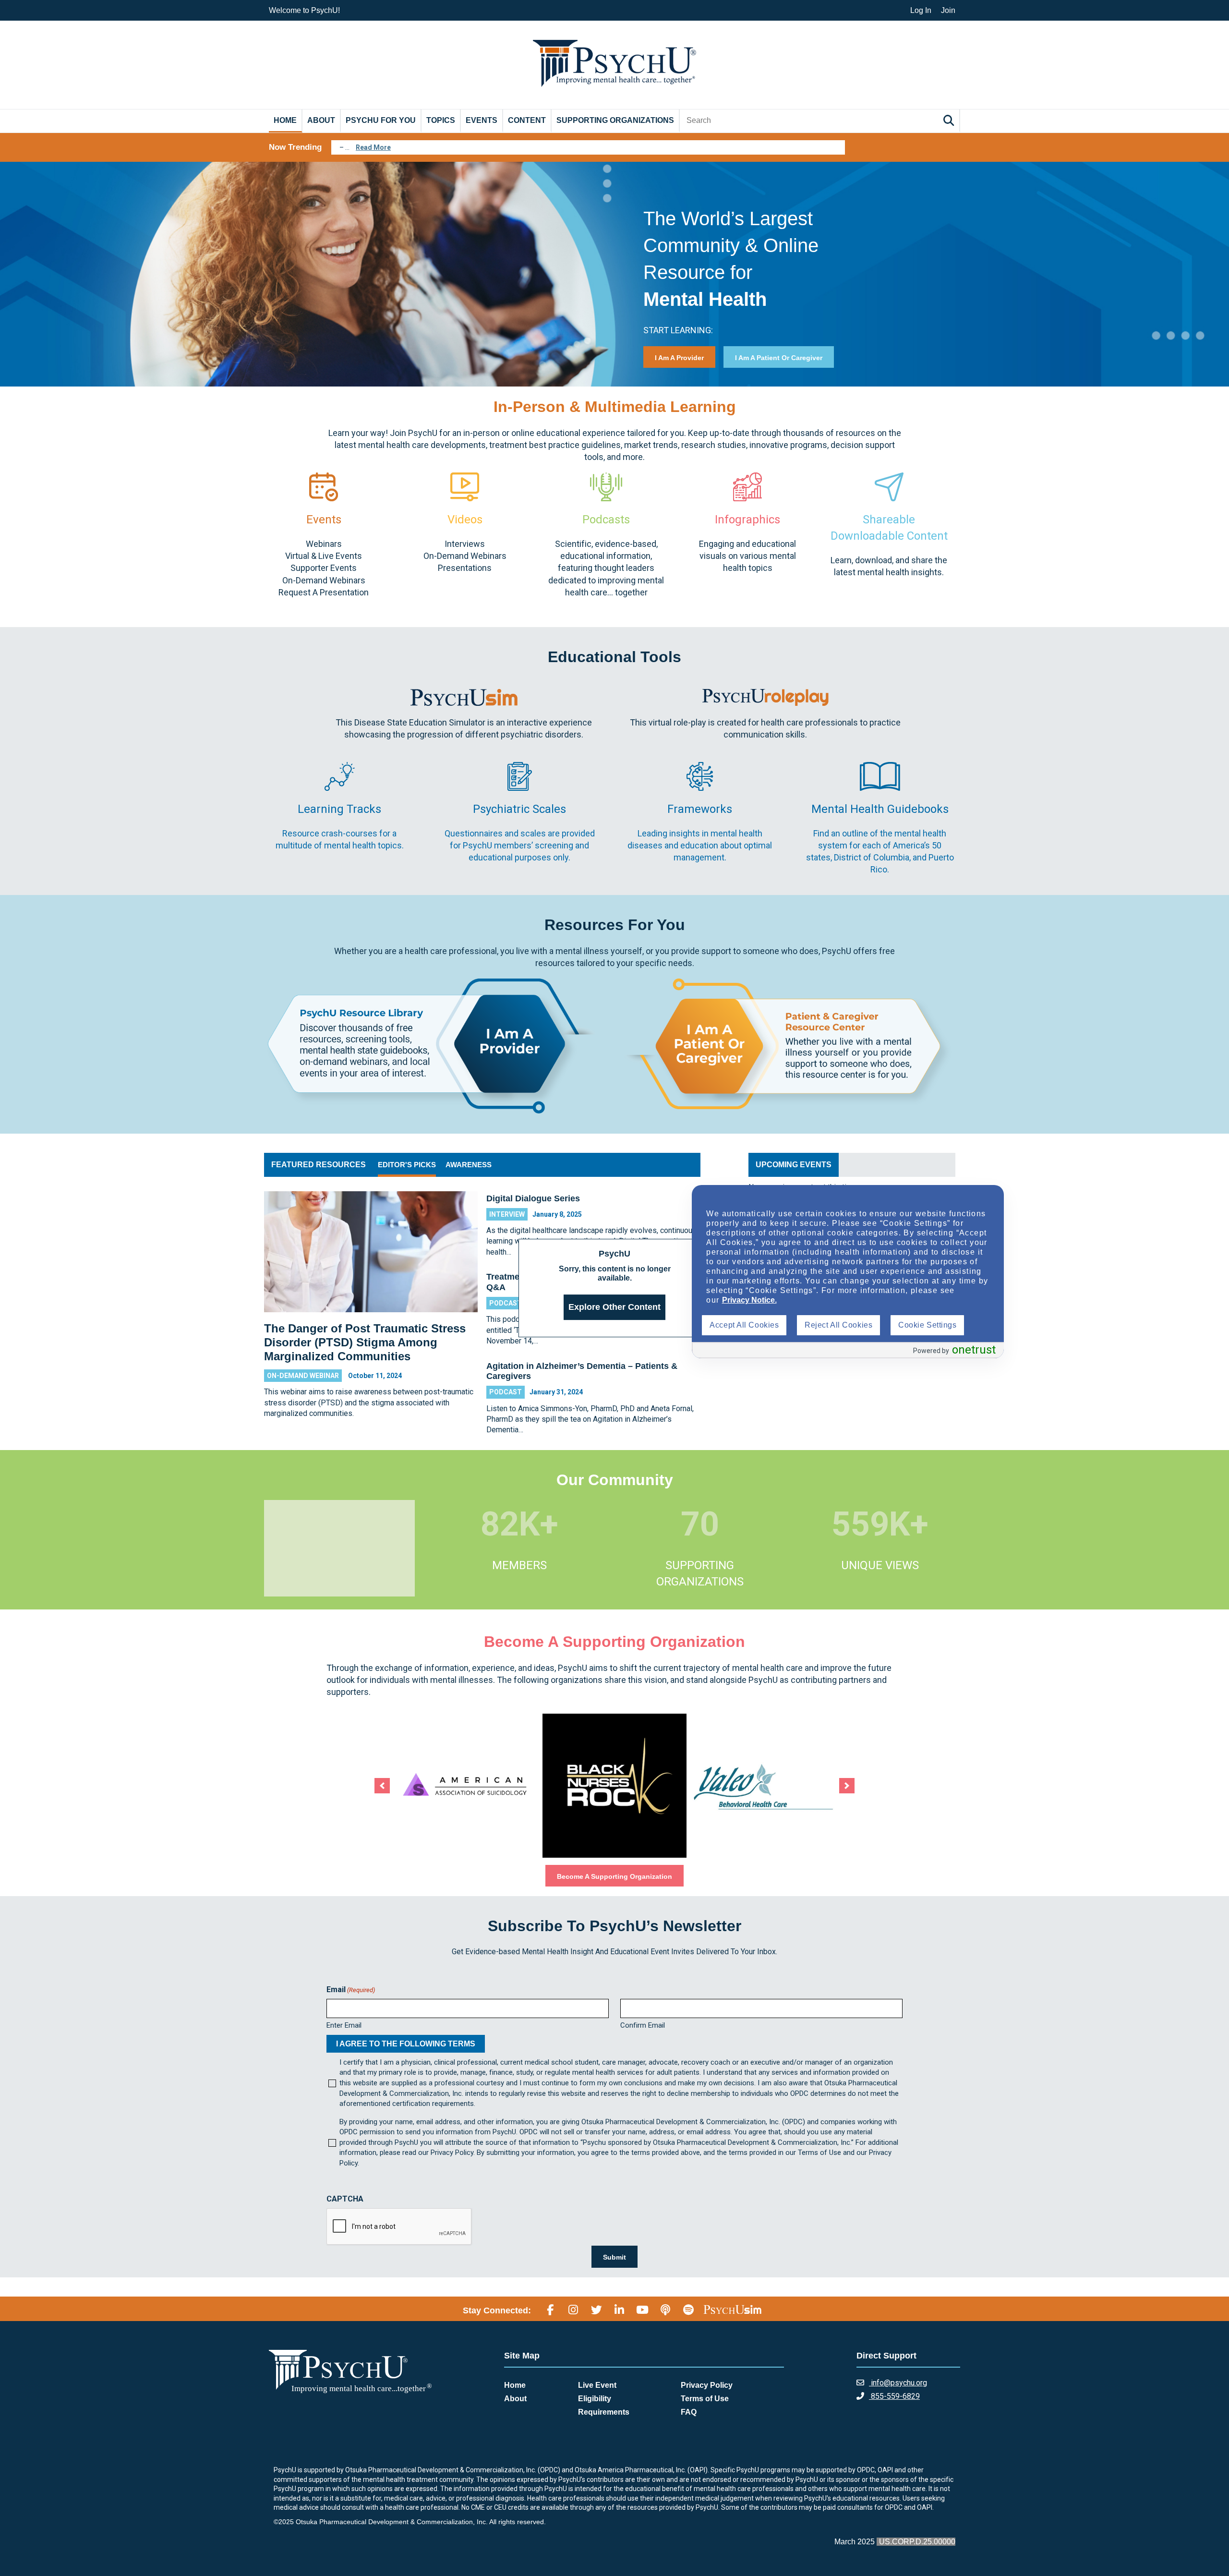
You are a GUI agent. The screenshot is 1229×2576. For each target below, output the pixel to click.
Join (948, 10)
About (321, 120)
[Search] (950, 120)
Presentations (465, 568)
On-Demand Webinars (324, 580)
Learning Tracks (339, 809)
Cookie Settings (927, 1325)
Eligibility (595, 2399)
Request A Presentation (324, 592)
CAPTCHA (345, 2199)
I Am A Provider (679, 358)
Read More (373, 147)
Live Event (597, 2385)
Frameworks (700, 809)
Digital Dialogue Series (533, 1198)
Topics (441, 120)
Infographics (747, 520)
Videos (465, 520)
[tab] (407, 1165)
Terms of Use (705, 2399)
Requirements (604, 2412)
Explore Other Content (614, 1307)
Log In (921, 10)
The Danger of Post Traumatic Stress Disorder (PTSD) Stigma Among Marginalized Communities (365, 1342)
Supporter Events (324, 568)
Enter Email (344, 2025)
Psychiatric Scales (519, 809)
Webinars (324, 544)
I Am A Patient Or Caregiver (779, 358)
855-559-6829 (894, 2396)
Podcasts (606, 520)
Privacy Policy (707, 2385)
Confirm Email (643, 2025)
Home (285, 120)
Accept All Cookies (744, 1325)
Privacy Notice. (749, 1300)
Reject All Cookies (838, 1325)
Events (482, 120)
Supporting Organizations (615, 120)
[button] (382, 1786)
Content (527, 120)
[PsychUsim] (732, 2309)
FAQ (689, 2412)
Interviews (465, 544)
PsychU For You (381, 120)
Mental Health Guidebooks (880, 809)
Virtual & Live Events (324, 556)
